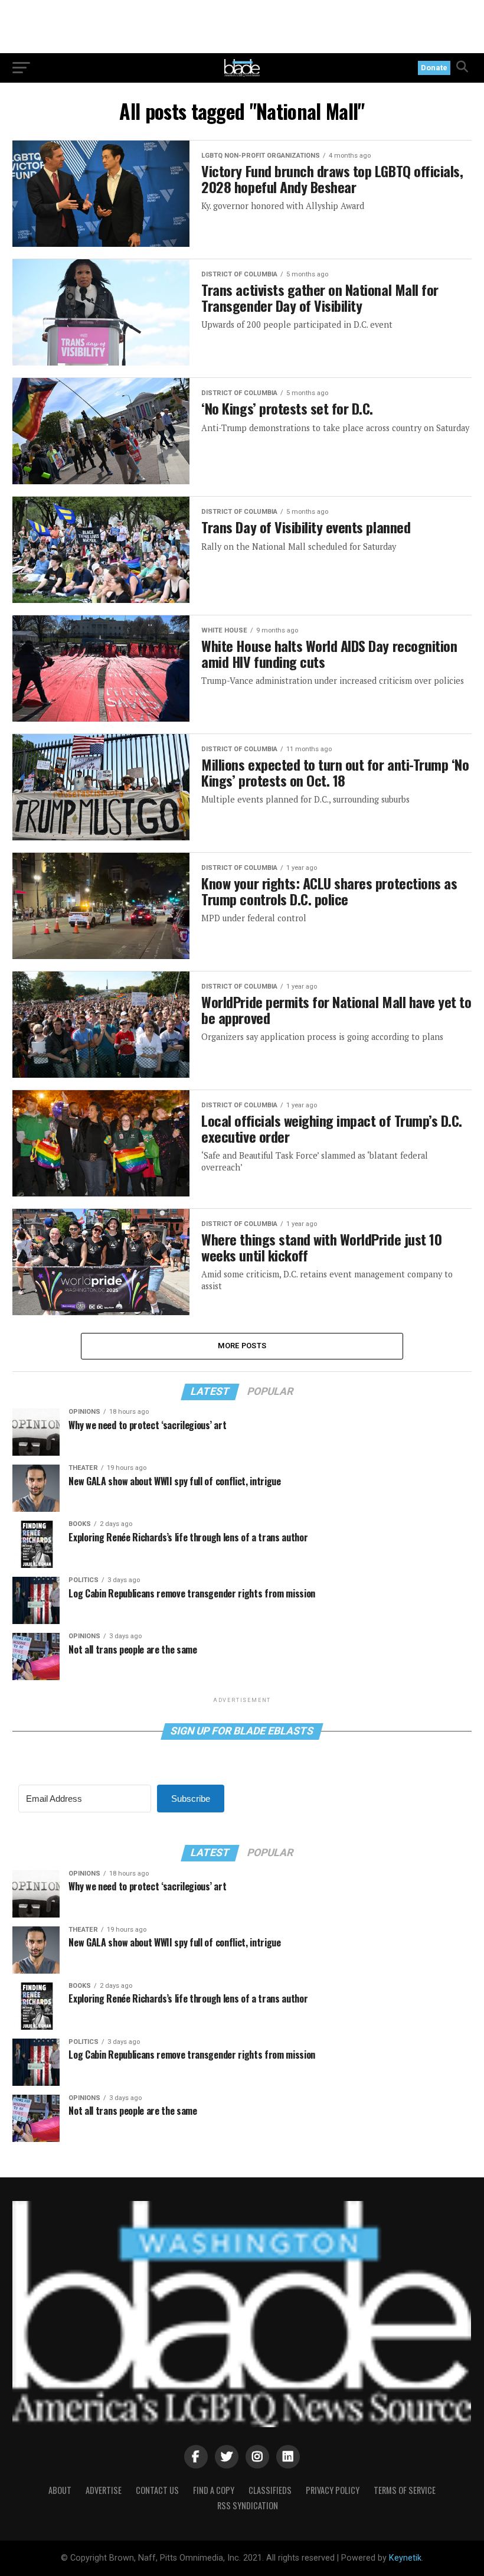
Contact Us (157, 2490)
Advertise (104, 2490)
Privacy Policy (333, 2490)
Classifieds (270, 2490)
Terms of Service (405, 2490)
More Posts (242, 1346)
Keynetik (405, 2558)
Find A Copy (214, 2490)
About (60, 2490)
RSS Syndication (248, 2505)
